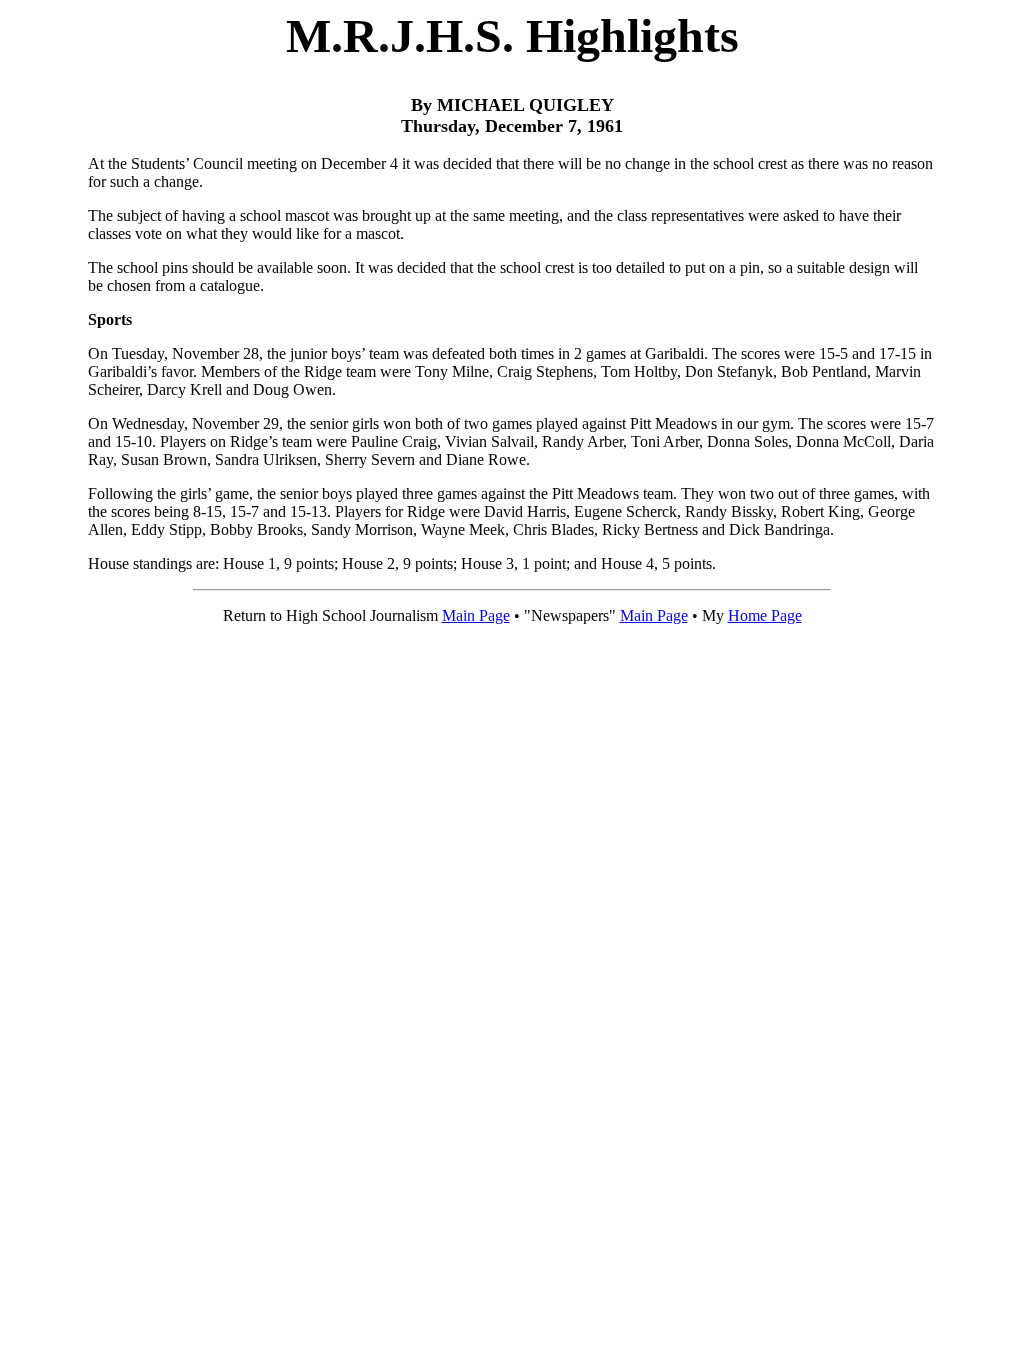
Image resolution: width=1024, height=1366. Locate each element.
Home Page (765, 615)
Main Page (476, 615)
